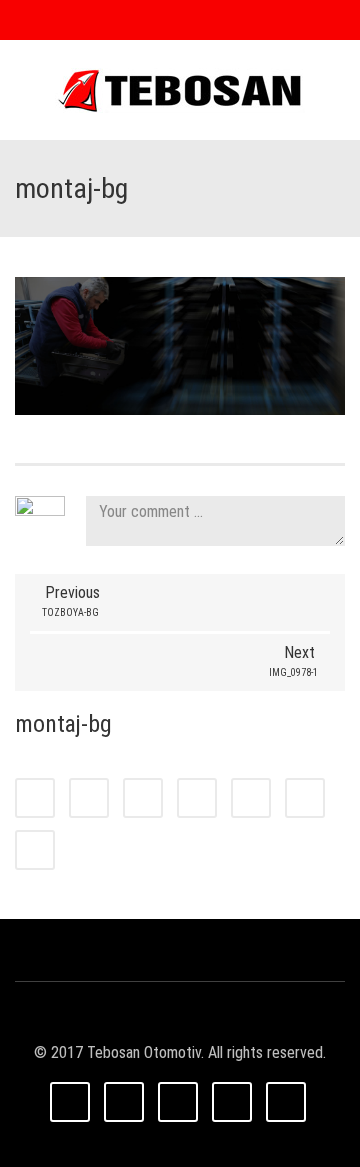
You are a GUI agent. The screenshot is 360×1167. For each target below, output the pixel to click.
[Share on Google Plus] (251, 798)
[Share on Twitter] (89, 798)
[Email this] (35, 850)
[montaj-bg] (180, 344)
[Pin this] (305, 798)
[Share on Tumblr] (197, 798)
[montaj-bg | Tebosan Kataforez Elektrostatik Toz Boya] (180, 90)
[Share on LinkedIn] (143, 798)
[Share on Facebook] (35, 798)
